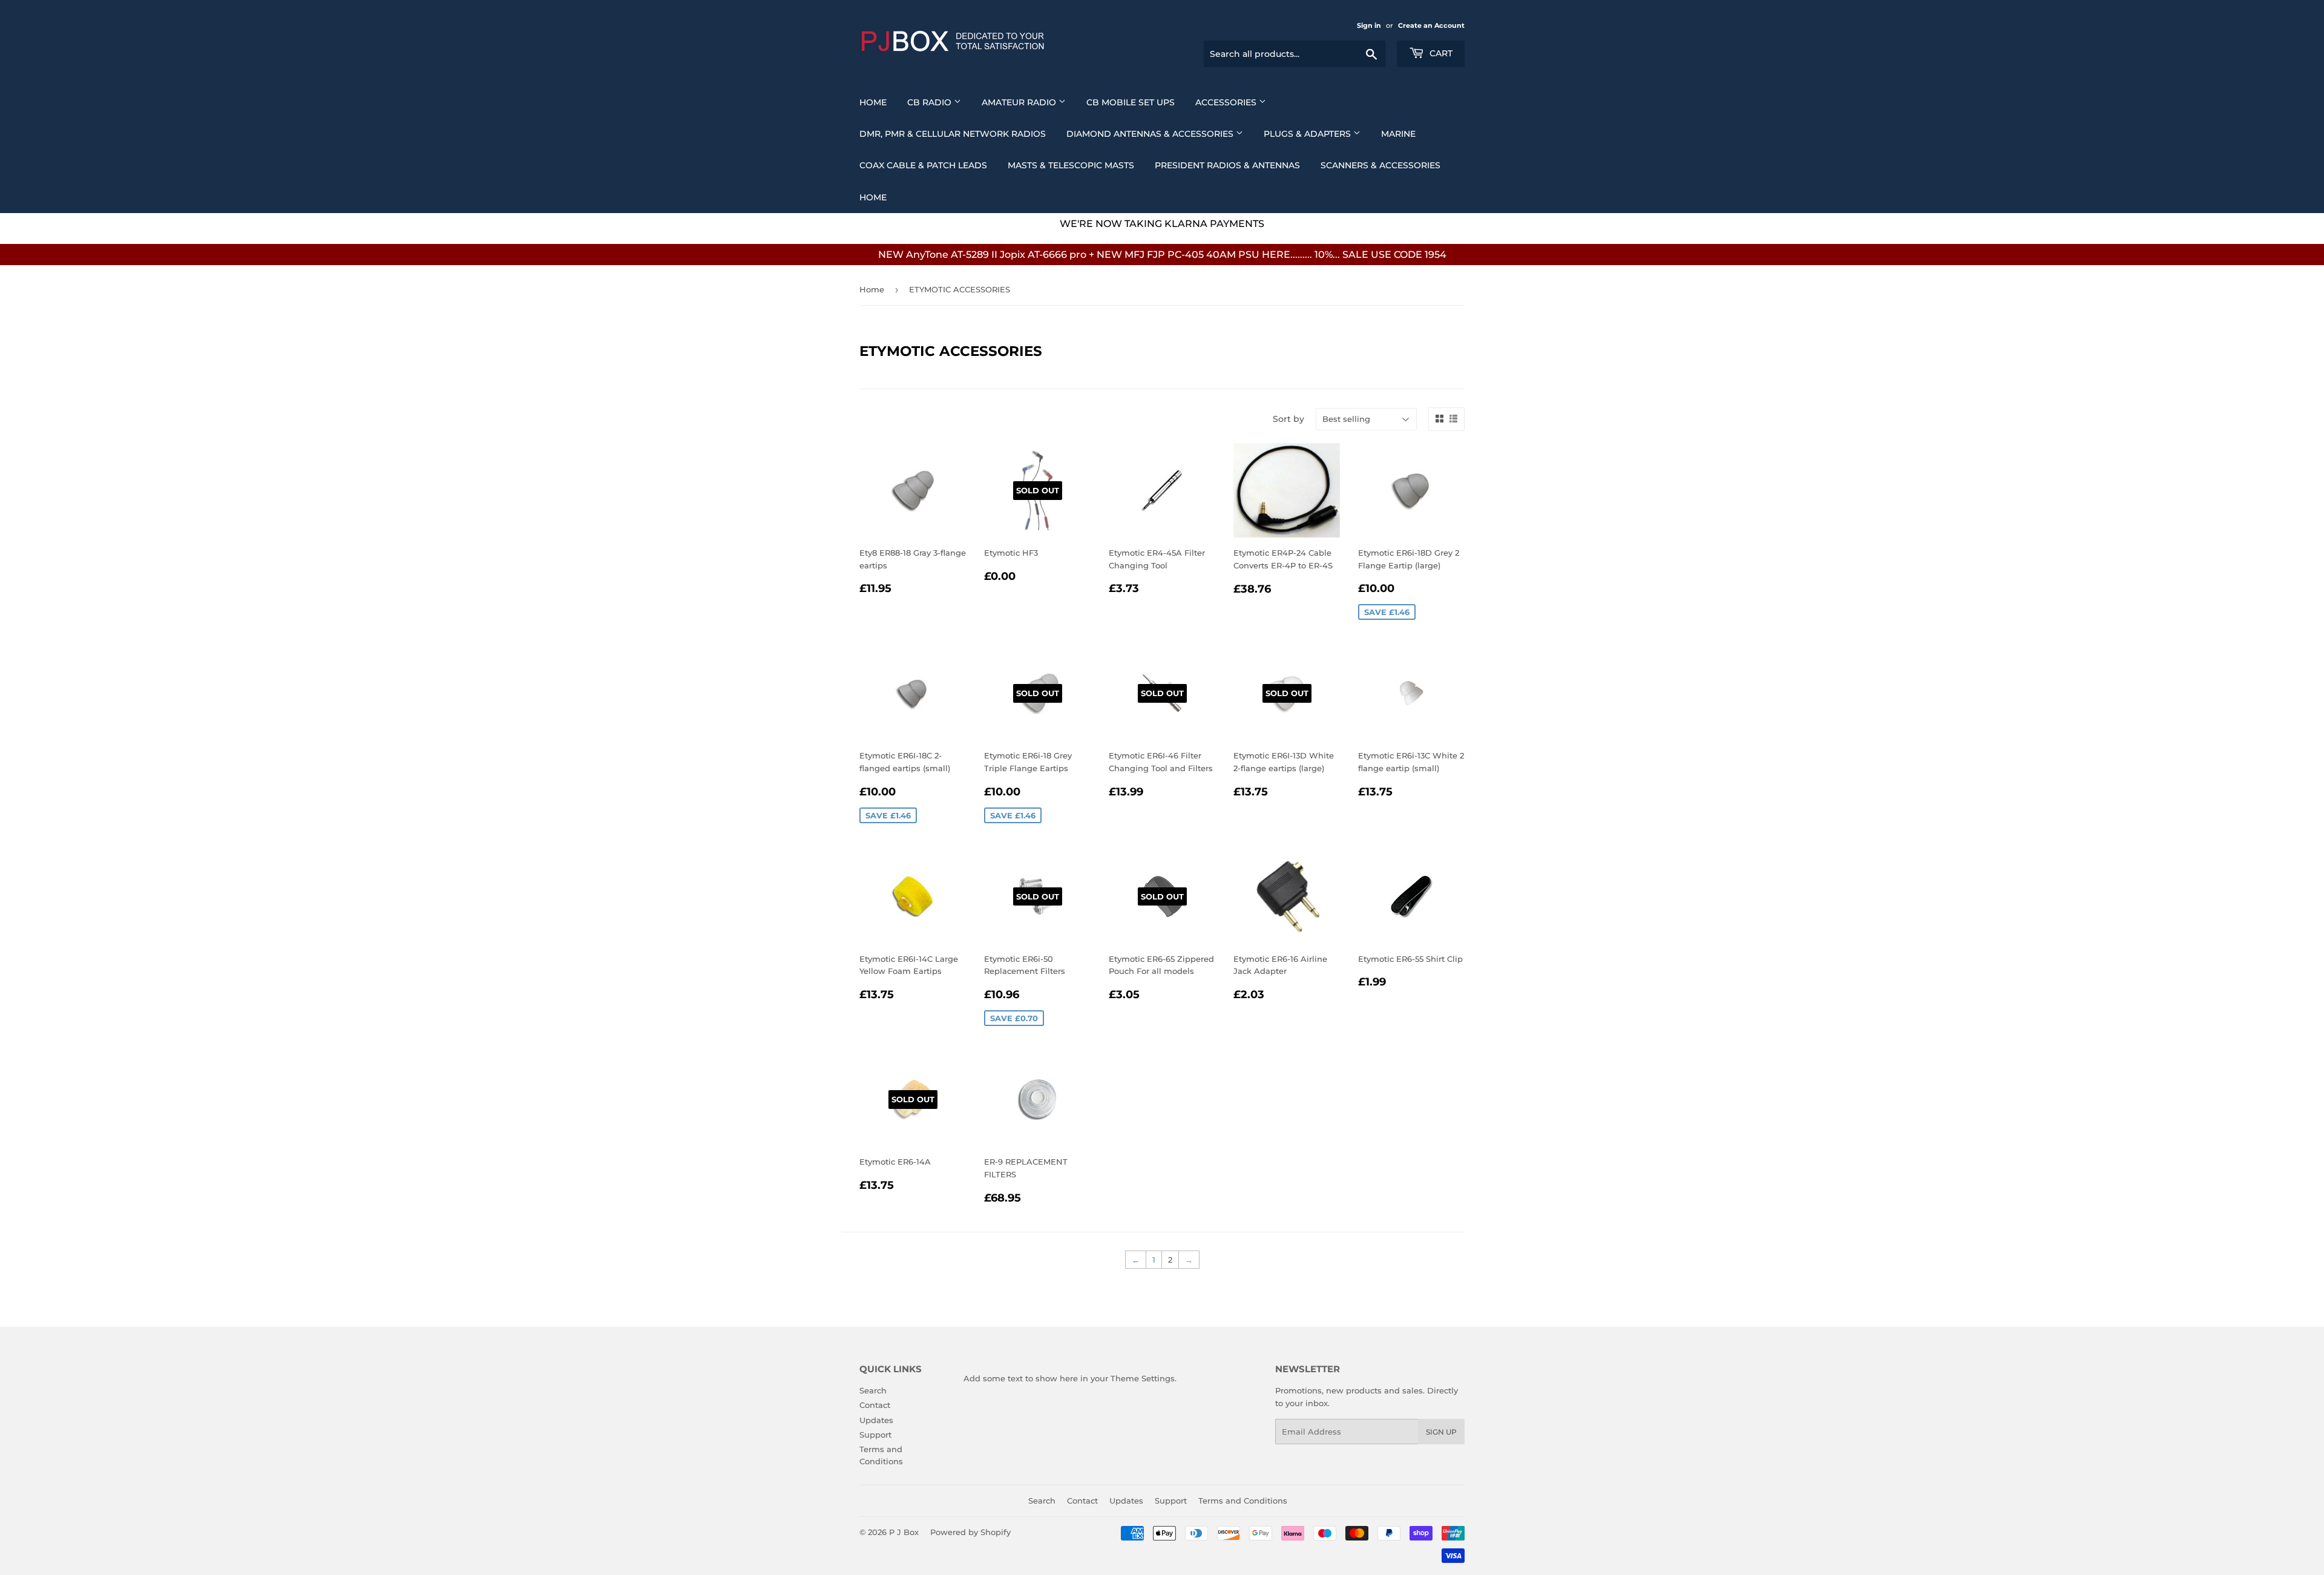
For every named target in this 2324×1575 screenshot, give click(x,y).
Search (873, 1390)
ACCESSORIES (1227, 102)
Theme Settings (1143, 1378)
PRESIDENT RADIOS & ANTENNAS (1227, 165)
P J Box (904, 1532)
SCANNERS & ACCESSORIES (1380, 165)
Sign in (1369, 25)
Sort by (1288, 419)
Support (875, 1435)
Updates (876, 1420)
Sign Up (1441, 1432)
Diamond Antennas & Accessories (1151, 134)
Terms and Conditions (1243, 1501)
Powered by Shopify (970, 1532)
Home (873, 102)
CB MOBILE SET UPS (1131, 102)
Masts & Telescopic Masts (1071, 165)
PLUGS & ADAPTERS (1308, 134)
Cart (1440, 53)
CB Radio (931, 102)
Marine (1398, 134)
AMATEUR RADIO (1020, 102)
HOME (873, 197)
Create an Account (1431, 25)
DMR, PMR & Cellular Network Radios (953, 134)
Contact (875, 1405)
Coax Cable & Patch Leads (923, 165)
